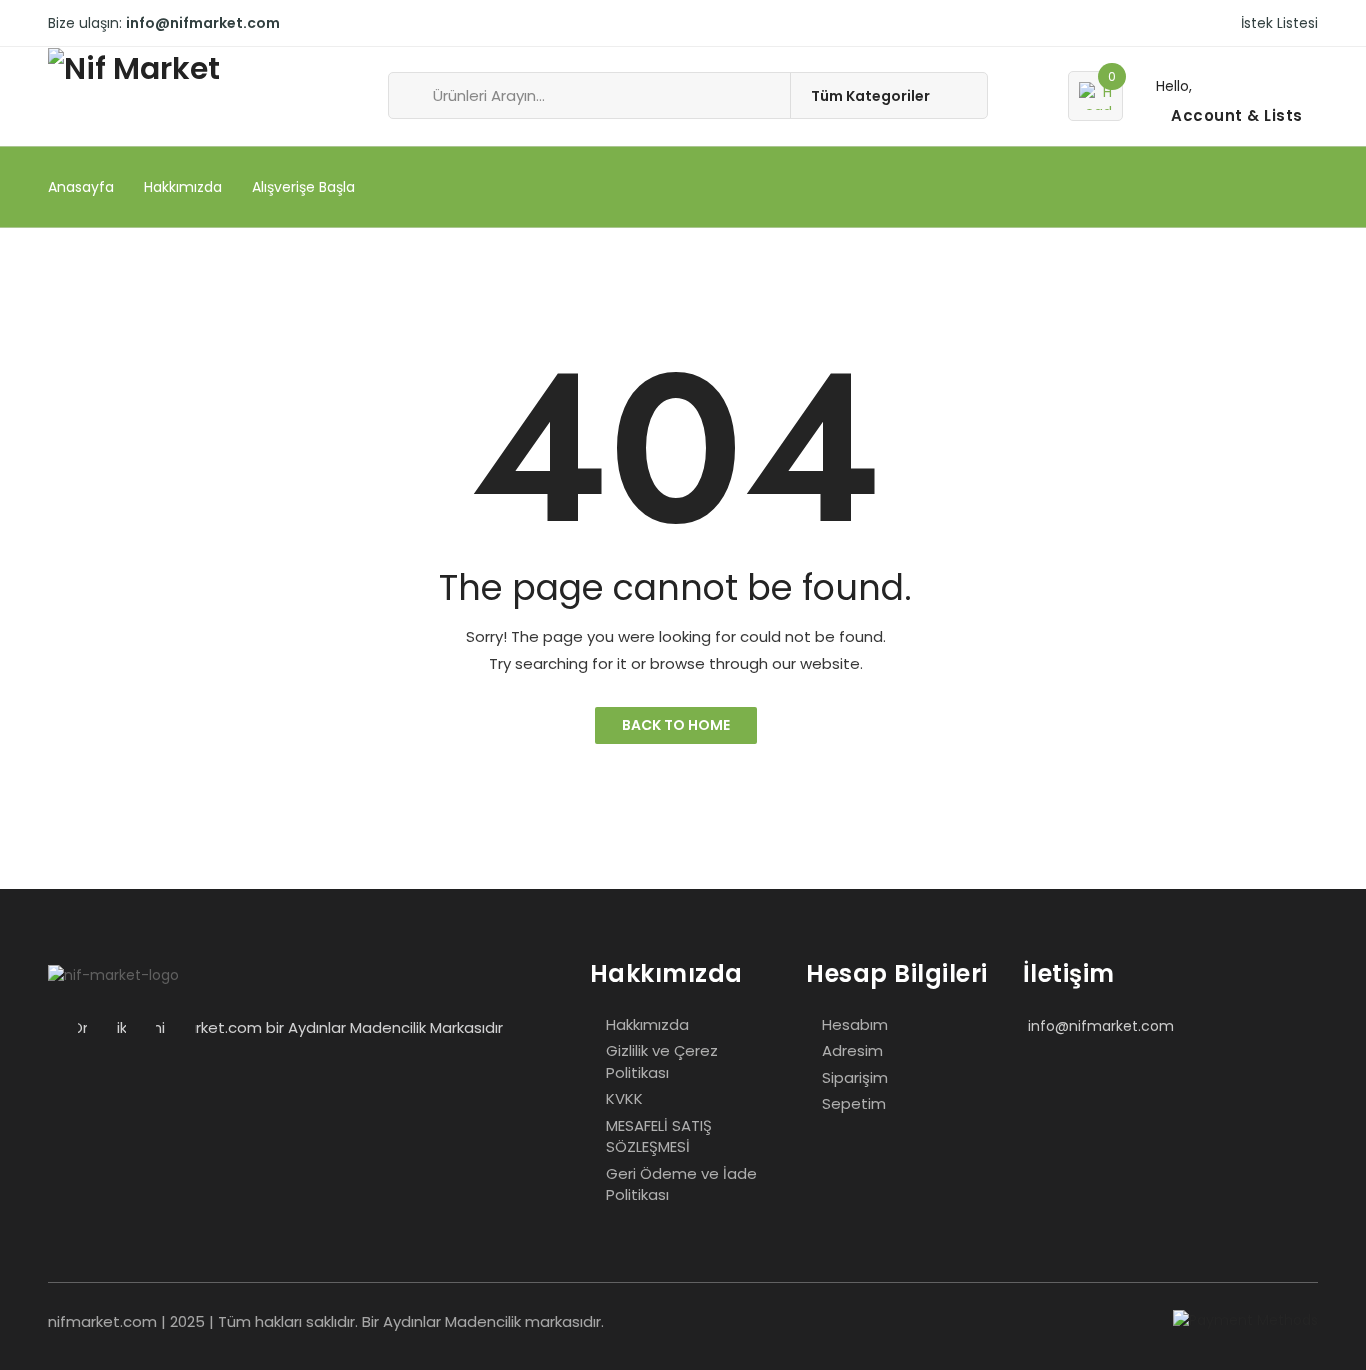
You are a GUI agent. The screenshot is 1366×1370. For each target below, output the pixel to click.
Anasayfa (81, 187)
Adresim (852, 1050)
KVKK (624, 1098)
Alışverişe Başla (303, 187)
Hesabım (855, 1024)
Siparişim (855, 1077)
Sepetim (854, 1103)
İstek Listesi (1279, 23)
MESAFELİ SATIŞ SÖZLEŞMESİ (659, 1136)
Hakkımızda (183, 187)
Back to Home (676, 725)
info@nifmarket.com (203, 23)
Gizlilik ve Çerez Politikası (662, 1061)
